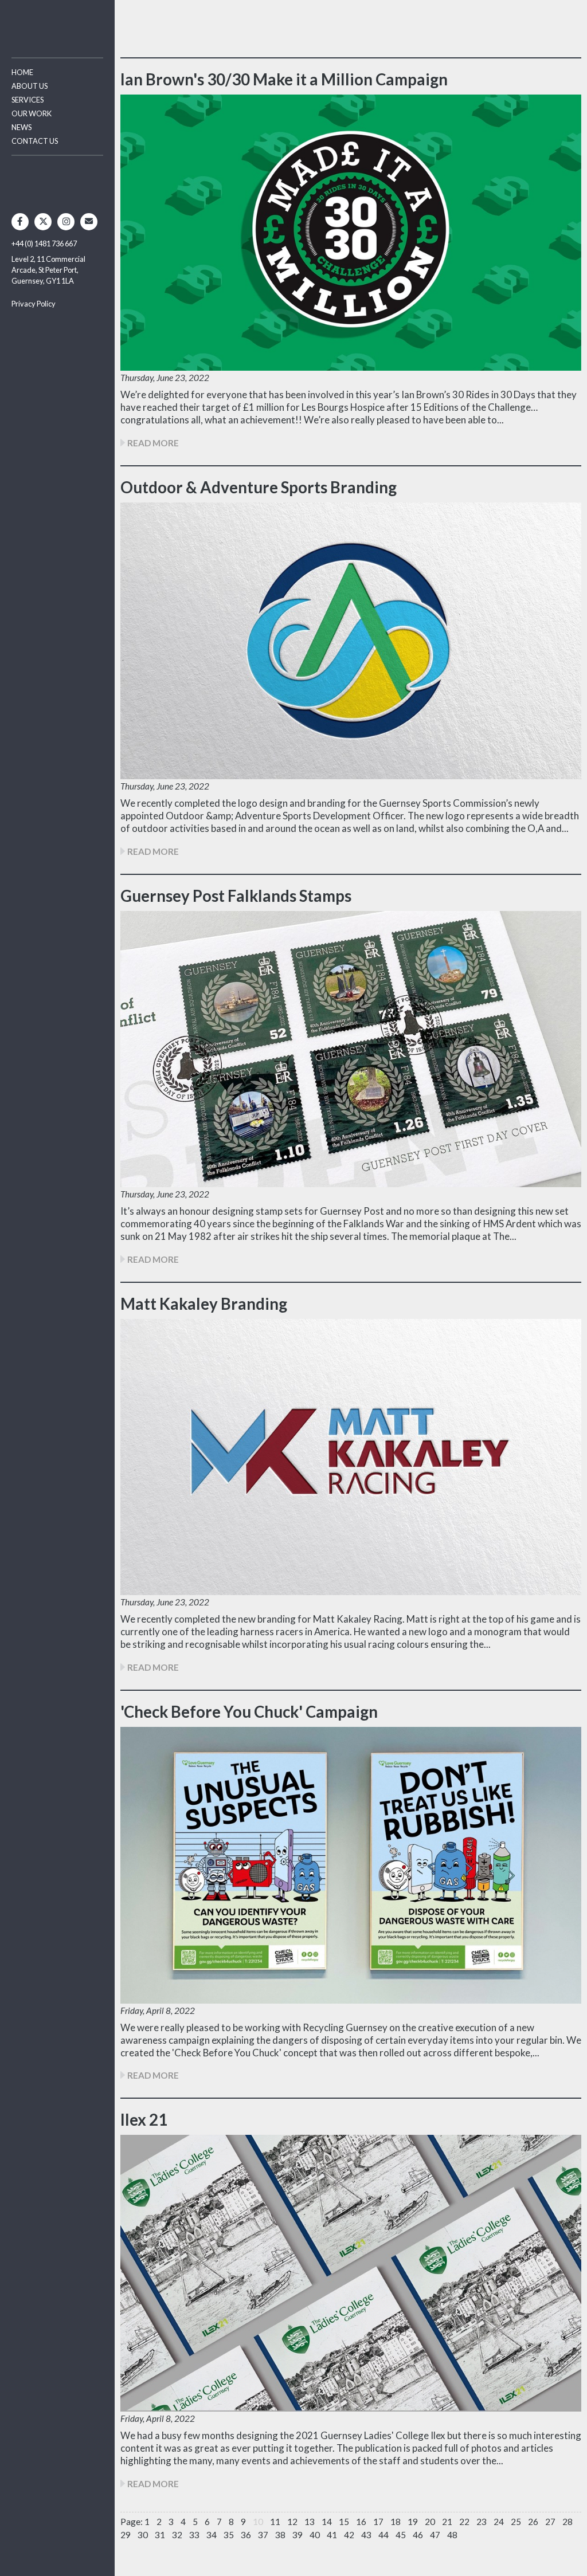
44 (383, 2535)
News (21, 127)
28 (568, 2522)
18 (396, 2522)
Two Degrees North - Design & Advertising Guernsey (57, 23)
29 (126, 2535)
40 (315, 2535)
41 (332, 2535)
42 (349, 2535)
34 (212, 2535)
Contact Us (35, 141)
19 (413, 2522)
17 (378, 2522)
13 (310, 2522)
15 (344, 2522)
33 (194, 2535)
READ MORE (152, 443)
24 (499, 2522)
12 (292, 2522)
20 (430, 2522)
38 (280, 2535)
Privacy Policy (34, 304)
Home (22, 72)
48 (452, 2535)
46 (418, 2535)
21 (447, 2522)
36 (246, 2535)
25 (516, 2522)
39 (298, 2535)
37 (263, 2535)
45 (401, 2535)
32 (177, 2535)
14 (327, 2522)
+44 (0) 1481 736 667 (44, 244)
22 (464, 2522)
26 (533, 2522)
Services (28, 100)
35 (229, 2535)
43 (366, 2535)
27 (550, 2522)
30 (143, 2535)
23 (482, 2522)
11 (275, 2522)
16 (361, 2522)
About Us (30, 86)
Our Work (32, 113)
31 (160, 2535)
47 (435, 2535)
